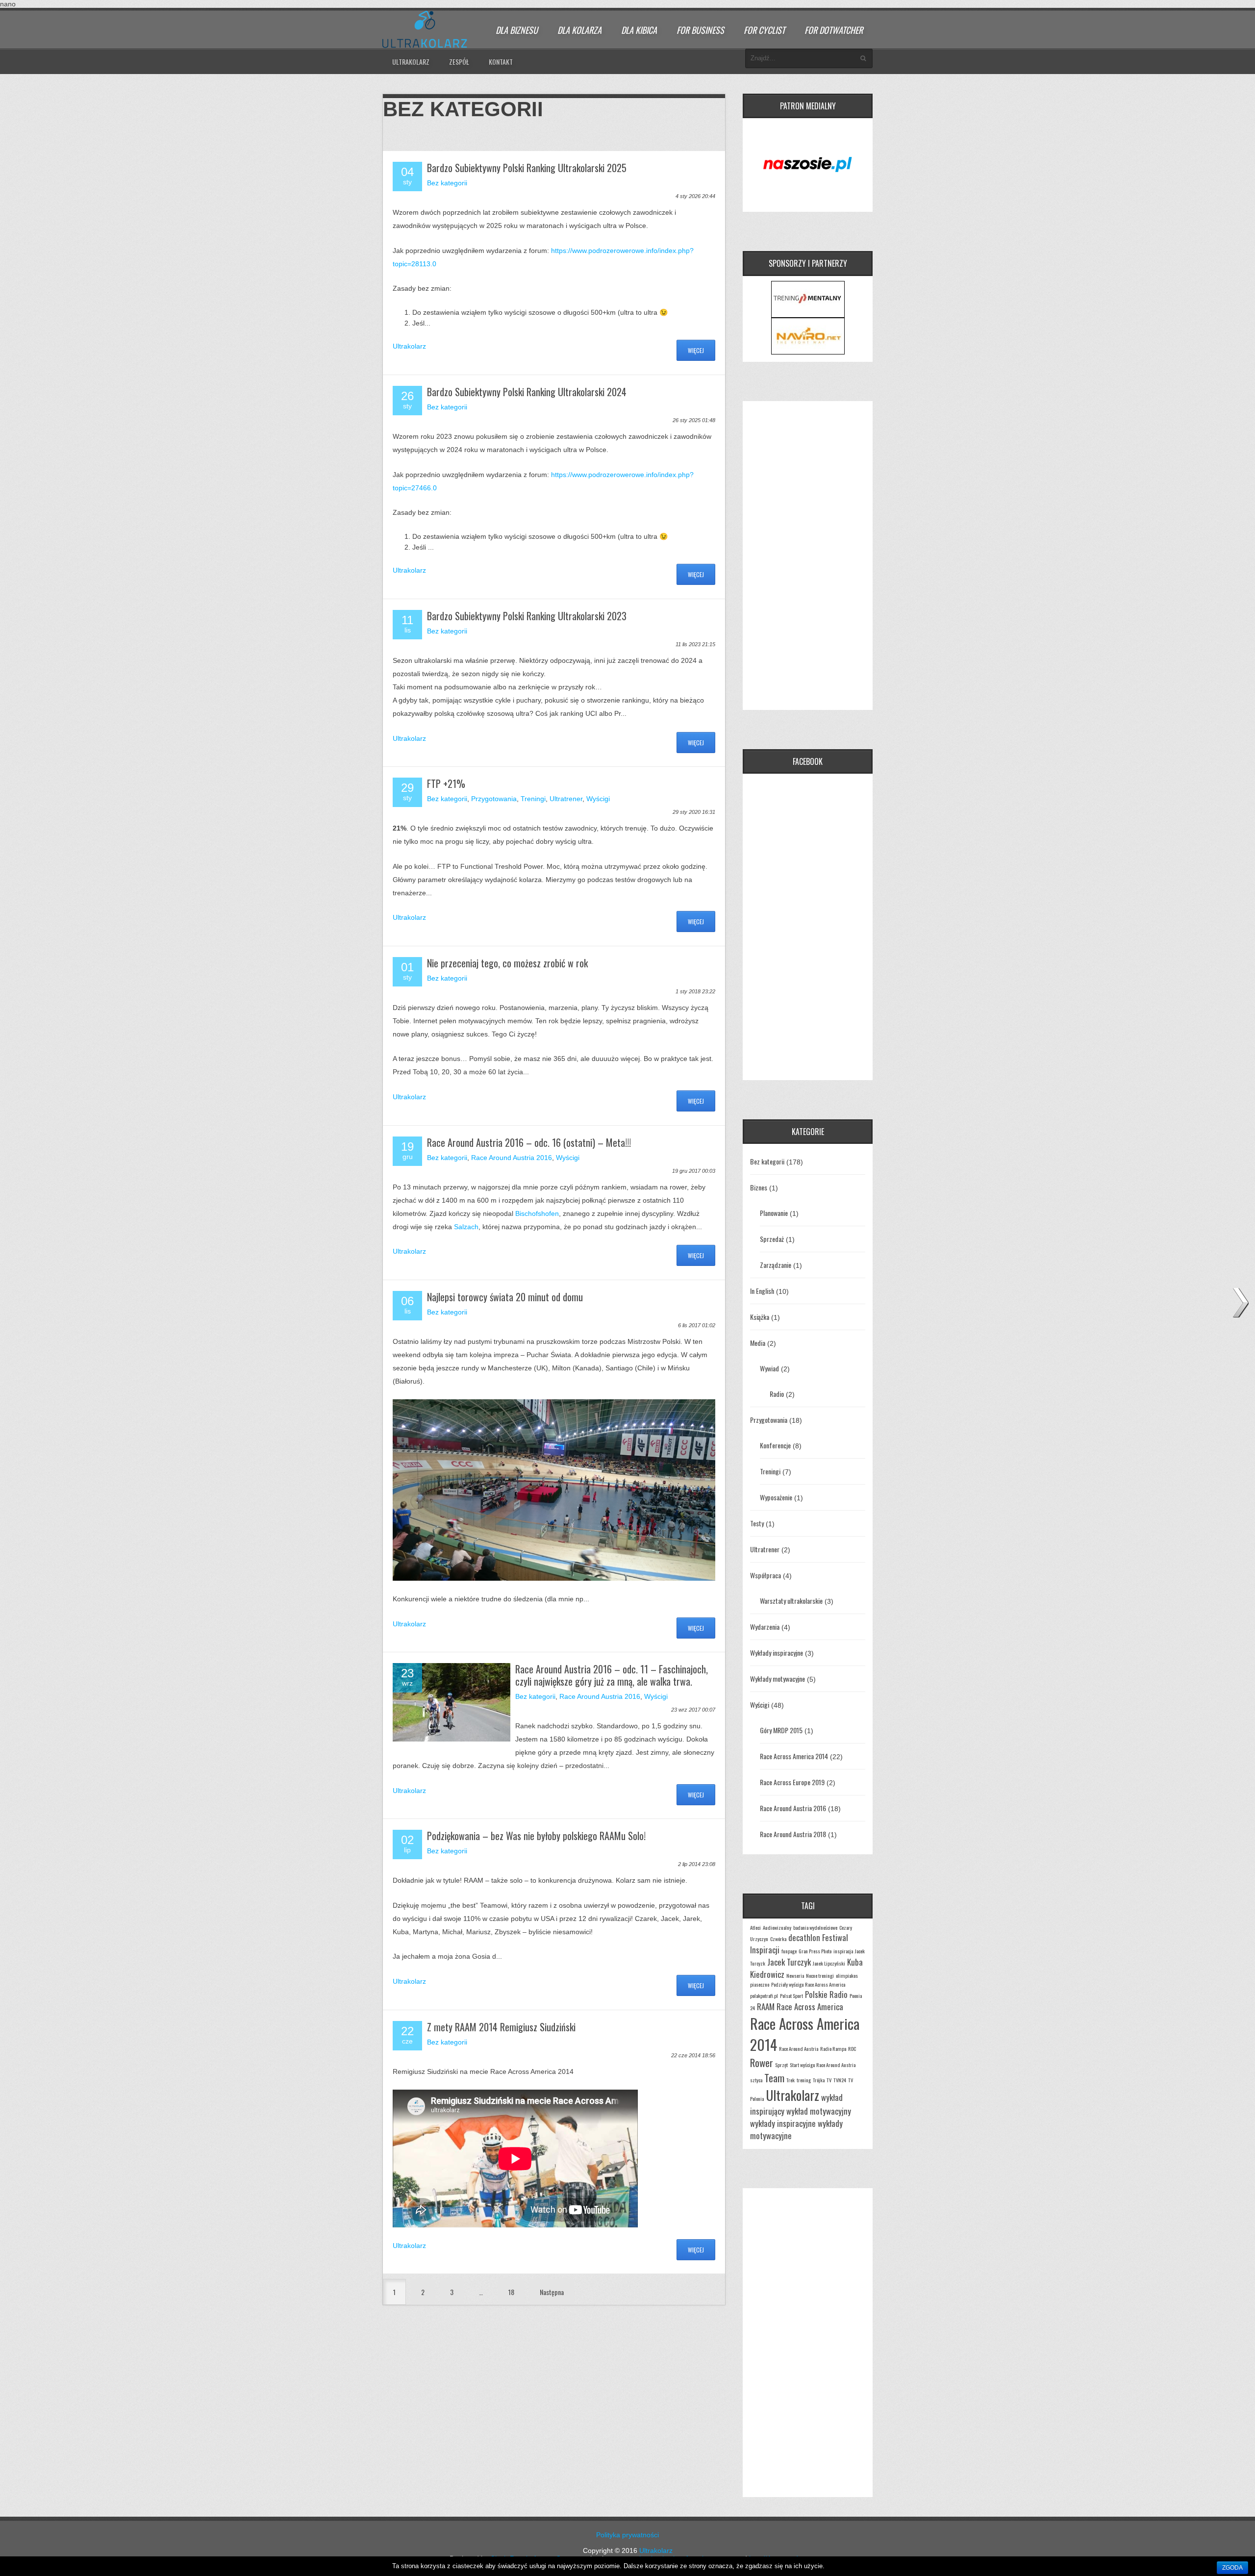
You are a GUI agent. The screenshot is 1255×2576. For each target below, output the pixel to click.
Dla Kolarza (579, 30)
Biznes (759, 1187)
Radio (777, 1394)
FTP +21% (446, 783)
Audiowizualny (777, 1927)
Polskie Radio (826, 1994)
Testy (757, 1523)
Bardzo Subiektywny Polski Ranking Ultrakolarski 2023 (527, 616)
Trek (791, 2080)
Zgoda (1232, 2568)
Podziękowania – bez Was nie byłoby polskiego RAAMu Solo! (536, 1836)
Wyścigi (598, 799)
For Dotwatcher (834, 30)
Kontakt (501, 62)
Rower (762, 2062)
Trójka (819, 2080)
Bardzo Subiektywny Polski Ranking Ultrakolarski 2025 (527, 168)
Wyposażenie (776, 1497)
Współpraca (766, 1575)
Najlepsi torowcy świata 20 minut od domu (505, 1297)
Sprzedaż (772, 1239)
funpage (789, 1951)
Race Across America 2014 (794, 1756)
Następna (552, 2292)
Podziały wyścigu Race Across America (808, 1984)
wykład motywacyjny (819, 2111)
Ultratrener (566, 799)
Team (774, 2078)
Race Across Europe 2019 (792, 1782)
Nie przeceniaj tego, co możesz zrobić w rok (507, 963)
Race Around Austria (799, 2048)
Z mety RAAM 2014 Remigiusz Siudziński (501, 2027)
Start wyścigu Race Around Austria (823, 2065)
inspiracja (843, 1951)
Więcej (696, 350)
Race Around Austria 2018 (793, 1834)
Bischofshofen (537, 1213)
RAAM (766, 2007)
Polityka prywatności (627, 2535)
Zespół (459, 62)
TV (829, 2080)
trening (804, 2080)
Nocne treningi (820, 1975)
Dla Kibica (639, 30)
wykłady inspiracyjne (783, 2123)
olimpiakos (847, 1975)
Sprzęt (781, 2065)
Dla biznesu (517, 30)
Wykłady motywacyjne (778, 1679)
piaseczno (760, 1984)
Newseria (795, 1975)
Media (758, 1343)
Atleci (755, 1927)
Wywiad (769, 1368)
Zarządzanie (776, 1265)
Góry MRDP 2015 (781, 1730)
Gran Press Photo (815, 1951)
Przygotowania (494, 799)
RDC (852, 2048)
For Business (700, 30)
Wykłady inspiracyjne (777, 1653)
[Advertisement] (808, 556)
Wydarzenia (765, 1627)
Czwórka (778, 1939)
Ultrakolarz (411, 62)
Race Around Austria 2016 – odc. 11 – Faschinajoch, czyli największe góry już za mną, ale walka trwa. (612, 1675)
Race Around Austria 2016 (512, 1158)
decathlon (804, 1937)
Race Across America (810, 2007)
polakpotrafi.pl (764, 1995)
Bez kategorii (447, 183)
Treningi (533, 799)
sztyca (756, 2080)
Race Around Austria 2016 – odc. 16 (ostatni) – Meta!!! (529, 1142)
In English (762, 1291)
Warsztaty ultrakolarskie (791, 1601)
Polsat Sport (791, 1995)
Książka (760, 1317)
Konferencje (775, 1445)
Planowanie (774, 1213)
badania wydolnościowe (815, 1927)
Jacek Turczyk (789, 1962)
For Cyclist (764, 30)
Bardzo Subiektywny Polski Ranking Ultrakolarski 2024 (527, 392)
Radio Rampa (833, 2048)
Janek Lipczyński (829, 1963)
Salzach (466, 1227)
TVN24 (840, 2080)
